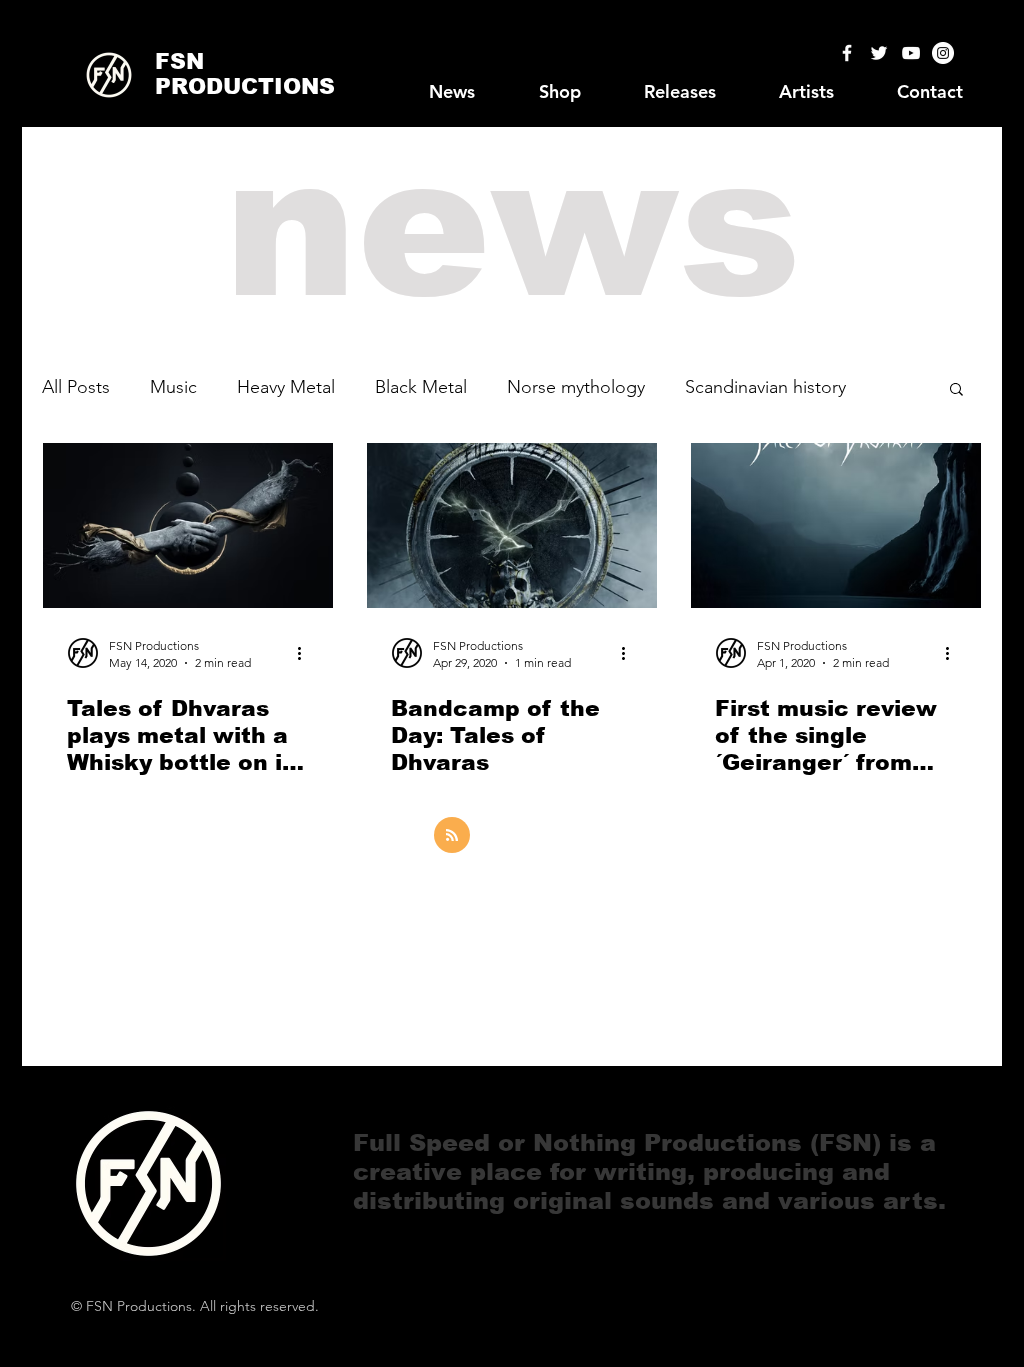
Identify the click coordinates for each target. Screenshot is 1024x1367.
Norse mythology (576, 387)
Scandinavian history (765, 387)
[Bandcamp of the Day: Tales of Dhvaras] (512, 525)
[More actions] (306, 653)
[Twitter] (879, 53)
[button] (956, 390)
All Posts (76, 387)
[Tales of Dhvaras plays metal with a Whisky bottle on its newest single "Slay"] (188, 525)
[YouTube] (911, 53)
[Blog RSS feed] (452, 836)
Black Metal (421, 387)
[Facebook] (847, 53)
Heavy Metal (286, 387)
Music (173, 387)
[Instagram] (943, 53)
